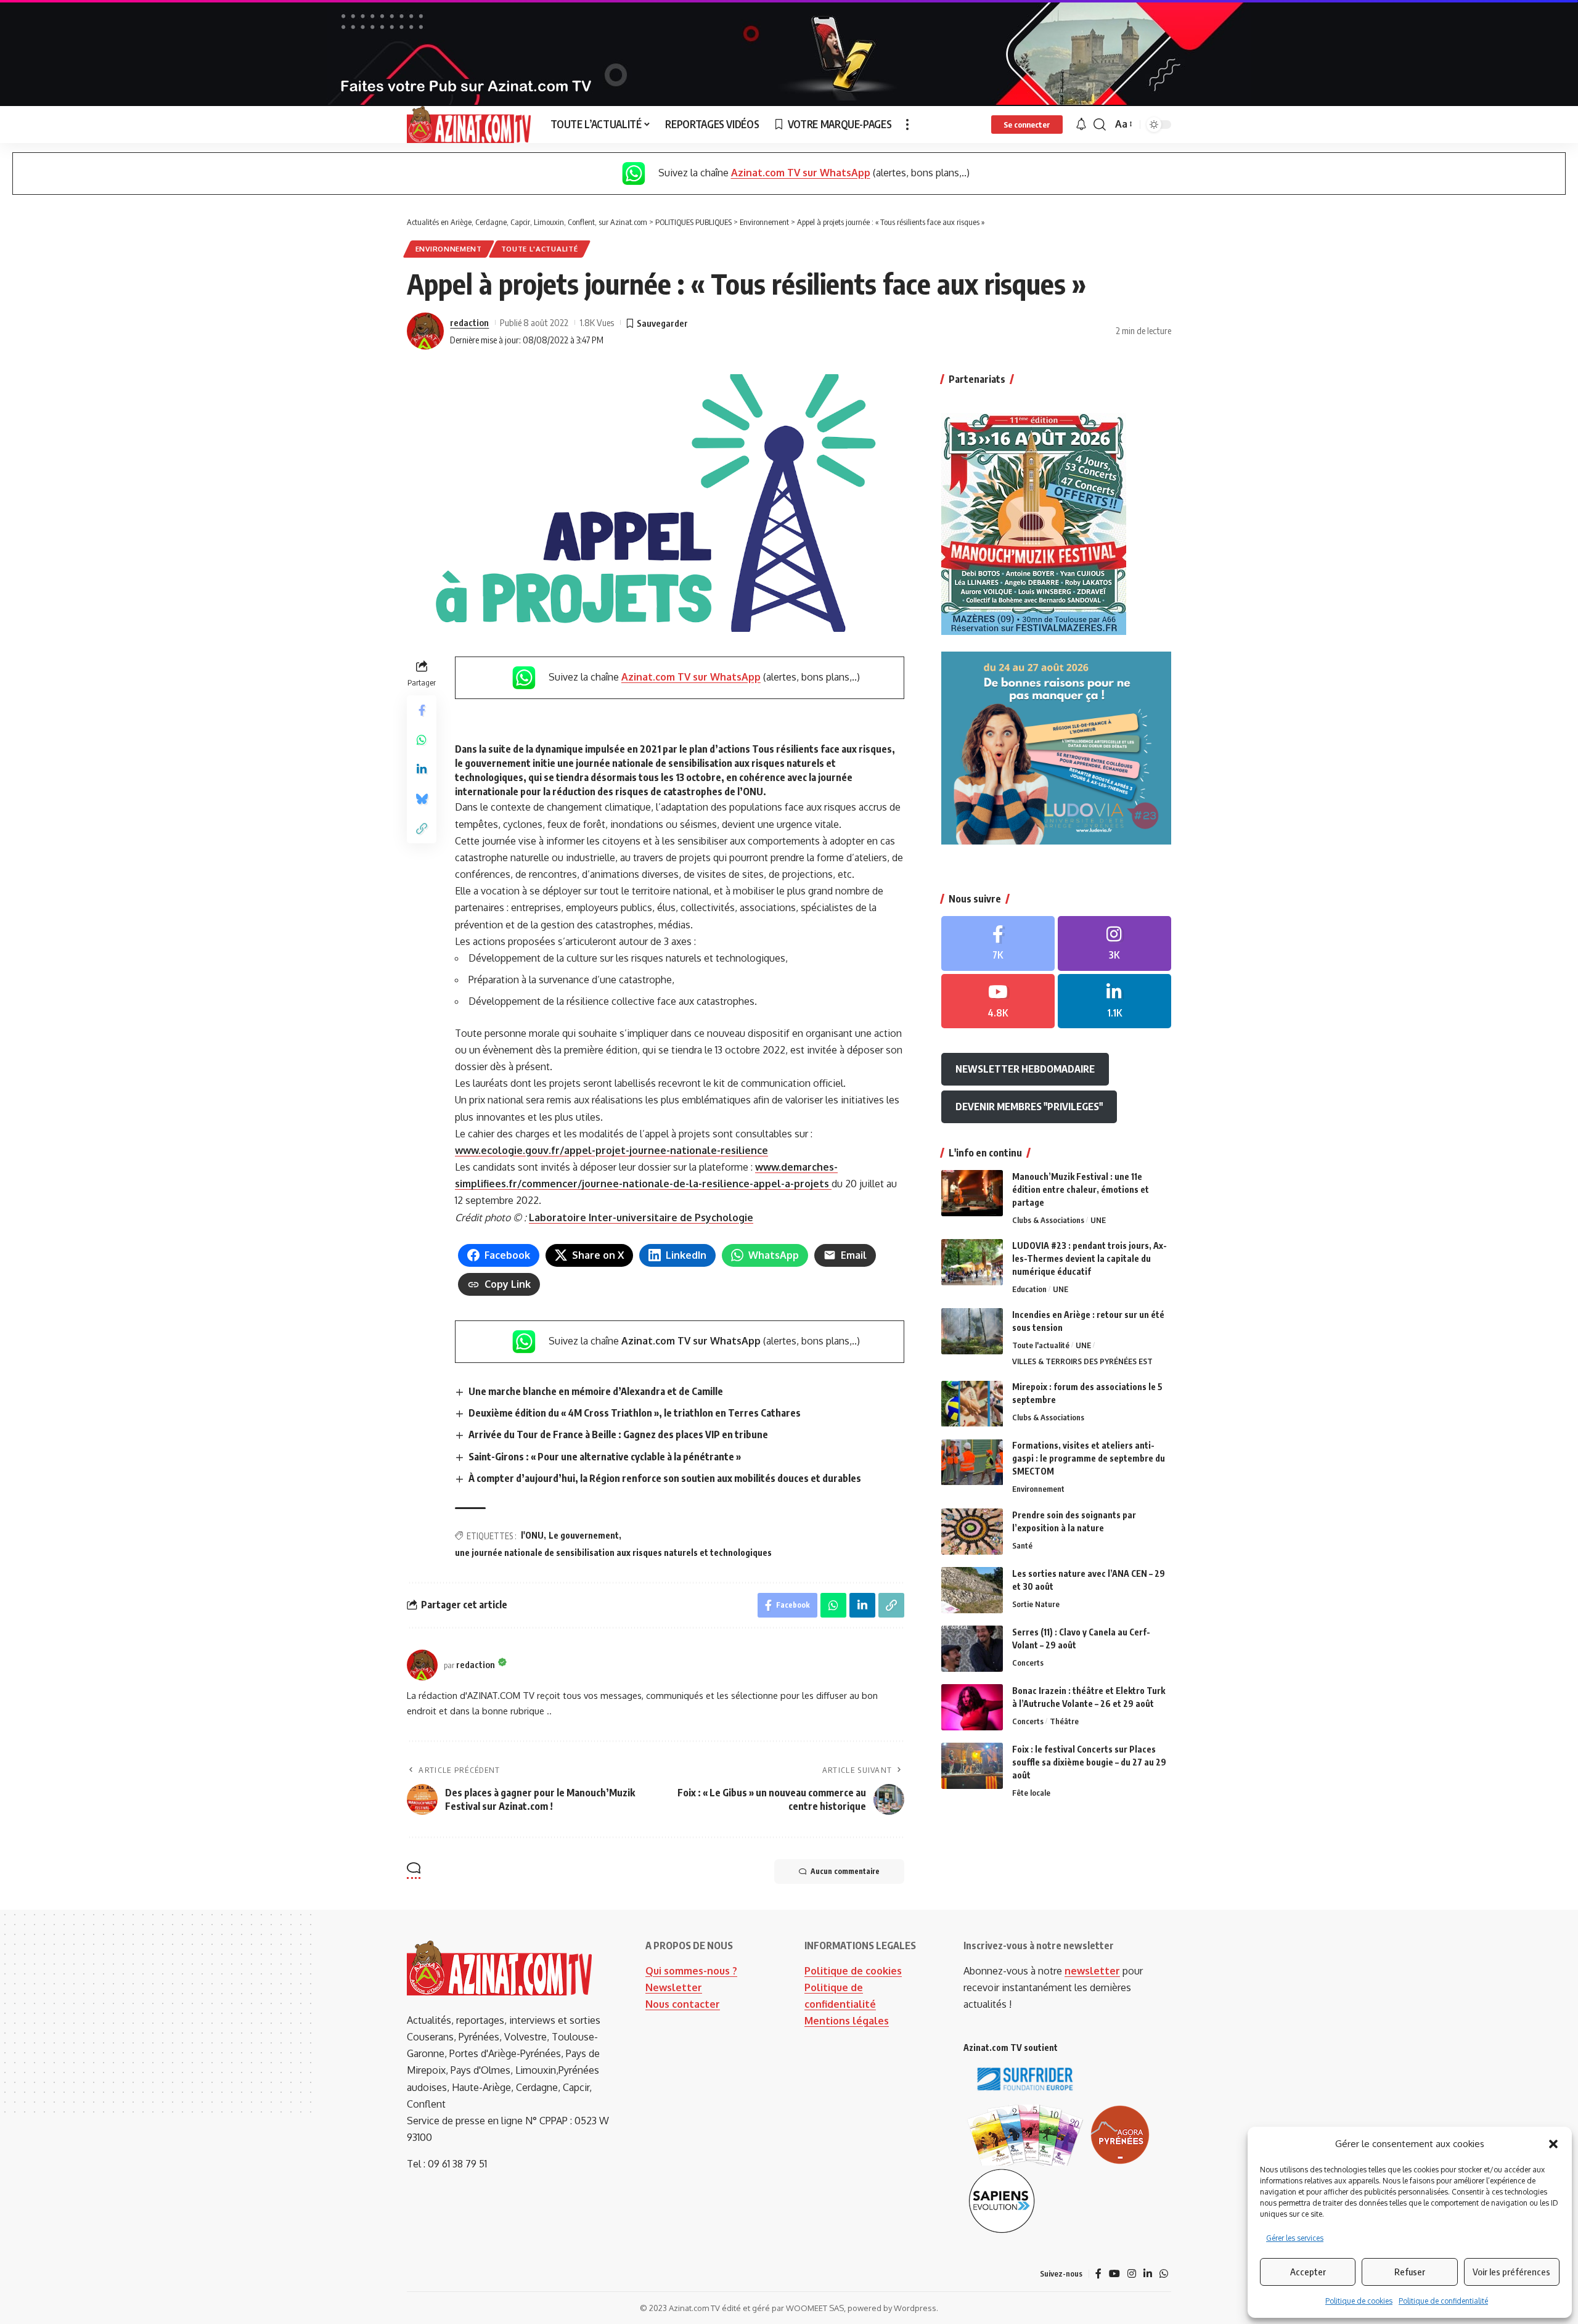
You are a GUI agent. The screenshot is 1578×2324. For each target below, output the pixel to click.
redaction (469, 322)
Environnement (449, 249)
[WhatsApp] (1164, 2274)
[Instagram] (1114, 943)
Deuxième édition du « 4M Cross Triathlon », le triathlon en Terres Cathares (635, 1413)
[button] (1553, 2144)
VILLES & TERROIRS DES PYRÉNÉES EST (1082, 1362)
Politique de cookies (1359, 2301)
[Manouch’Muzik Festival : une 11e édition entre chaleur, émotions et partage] (972, 1193)
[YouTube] (1114, 2274)
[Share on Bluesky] (422, 799)
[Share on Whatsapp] (422, 740)
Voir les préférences (1511, 2272)
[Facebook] (998, 943)
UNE (1098, 1220)
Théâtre (1064, 1721)
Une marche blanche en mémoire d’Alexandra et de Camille (596, 1391)
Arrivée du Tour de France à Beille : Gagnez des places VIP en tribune (618, 1434)
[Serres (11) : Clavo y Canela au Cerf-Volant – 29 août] (972, 1649)
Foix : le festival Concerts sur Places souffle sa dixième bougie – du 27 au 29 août (1089, 1762)
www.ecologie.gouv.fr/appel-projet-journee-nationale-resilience (611, 1150)
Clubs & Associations (1048, 1220)
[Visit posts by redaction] (425, 331)
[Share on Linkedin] (422, 769)
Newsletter (674, 1987)
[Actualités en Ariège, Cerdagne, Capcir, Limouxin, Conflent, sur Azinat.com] (469, 125)
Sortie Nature (1036, 1604)
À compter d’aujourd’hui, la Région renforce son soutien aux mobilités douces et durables (665, 1478)
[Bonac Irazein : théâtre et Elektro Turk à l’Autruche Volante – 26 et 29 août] (972, 1707)
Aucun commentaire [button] (845, 1871)
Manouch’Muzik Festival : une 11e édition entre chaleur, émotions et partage (1081, 1189)
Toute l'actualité (540, 249)
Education (1029, 1289)
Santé (1022, 1545)
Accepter (1308, 2272)
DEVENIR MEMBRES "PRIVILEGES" (1029, 1107)
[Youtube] (998, 1001)
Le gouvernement (584, 1535)
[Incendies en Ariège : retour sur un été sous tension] (972, 1331)
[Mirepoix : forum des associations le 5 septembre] (972, 1404)
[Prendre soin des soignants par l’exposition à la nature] (972, 1532)
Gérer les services (1295, 2238)
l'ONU (532, 1535)
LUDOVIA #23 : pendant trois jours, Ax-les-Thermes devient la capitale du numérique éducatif (1089, 1258)
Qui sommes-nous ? (691, 1971)
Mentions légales (847, 2021)
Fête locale (1031, 1793)
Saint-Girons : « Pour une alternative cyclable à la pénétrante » (605, 1457)
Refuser (1410, 2272)
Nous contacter (683, 2004)
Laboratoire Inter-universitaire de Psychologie (641, 1217)
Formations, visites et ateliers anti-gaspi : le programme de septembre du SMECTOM (1089, 1459)
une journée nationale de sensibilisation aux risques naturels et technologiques (613, 1553)
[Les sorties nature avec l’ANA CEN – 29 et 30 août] (972, 1590)
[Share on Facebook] (422, 710)
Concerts (1028, 1663)
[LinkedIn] (1114, 1001)
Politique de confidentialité (1443, 2301)
